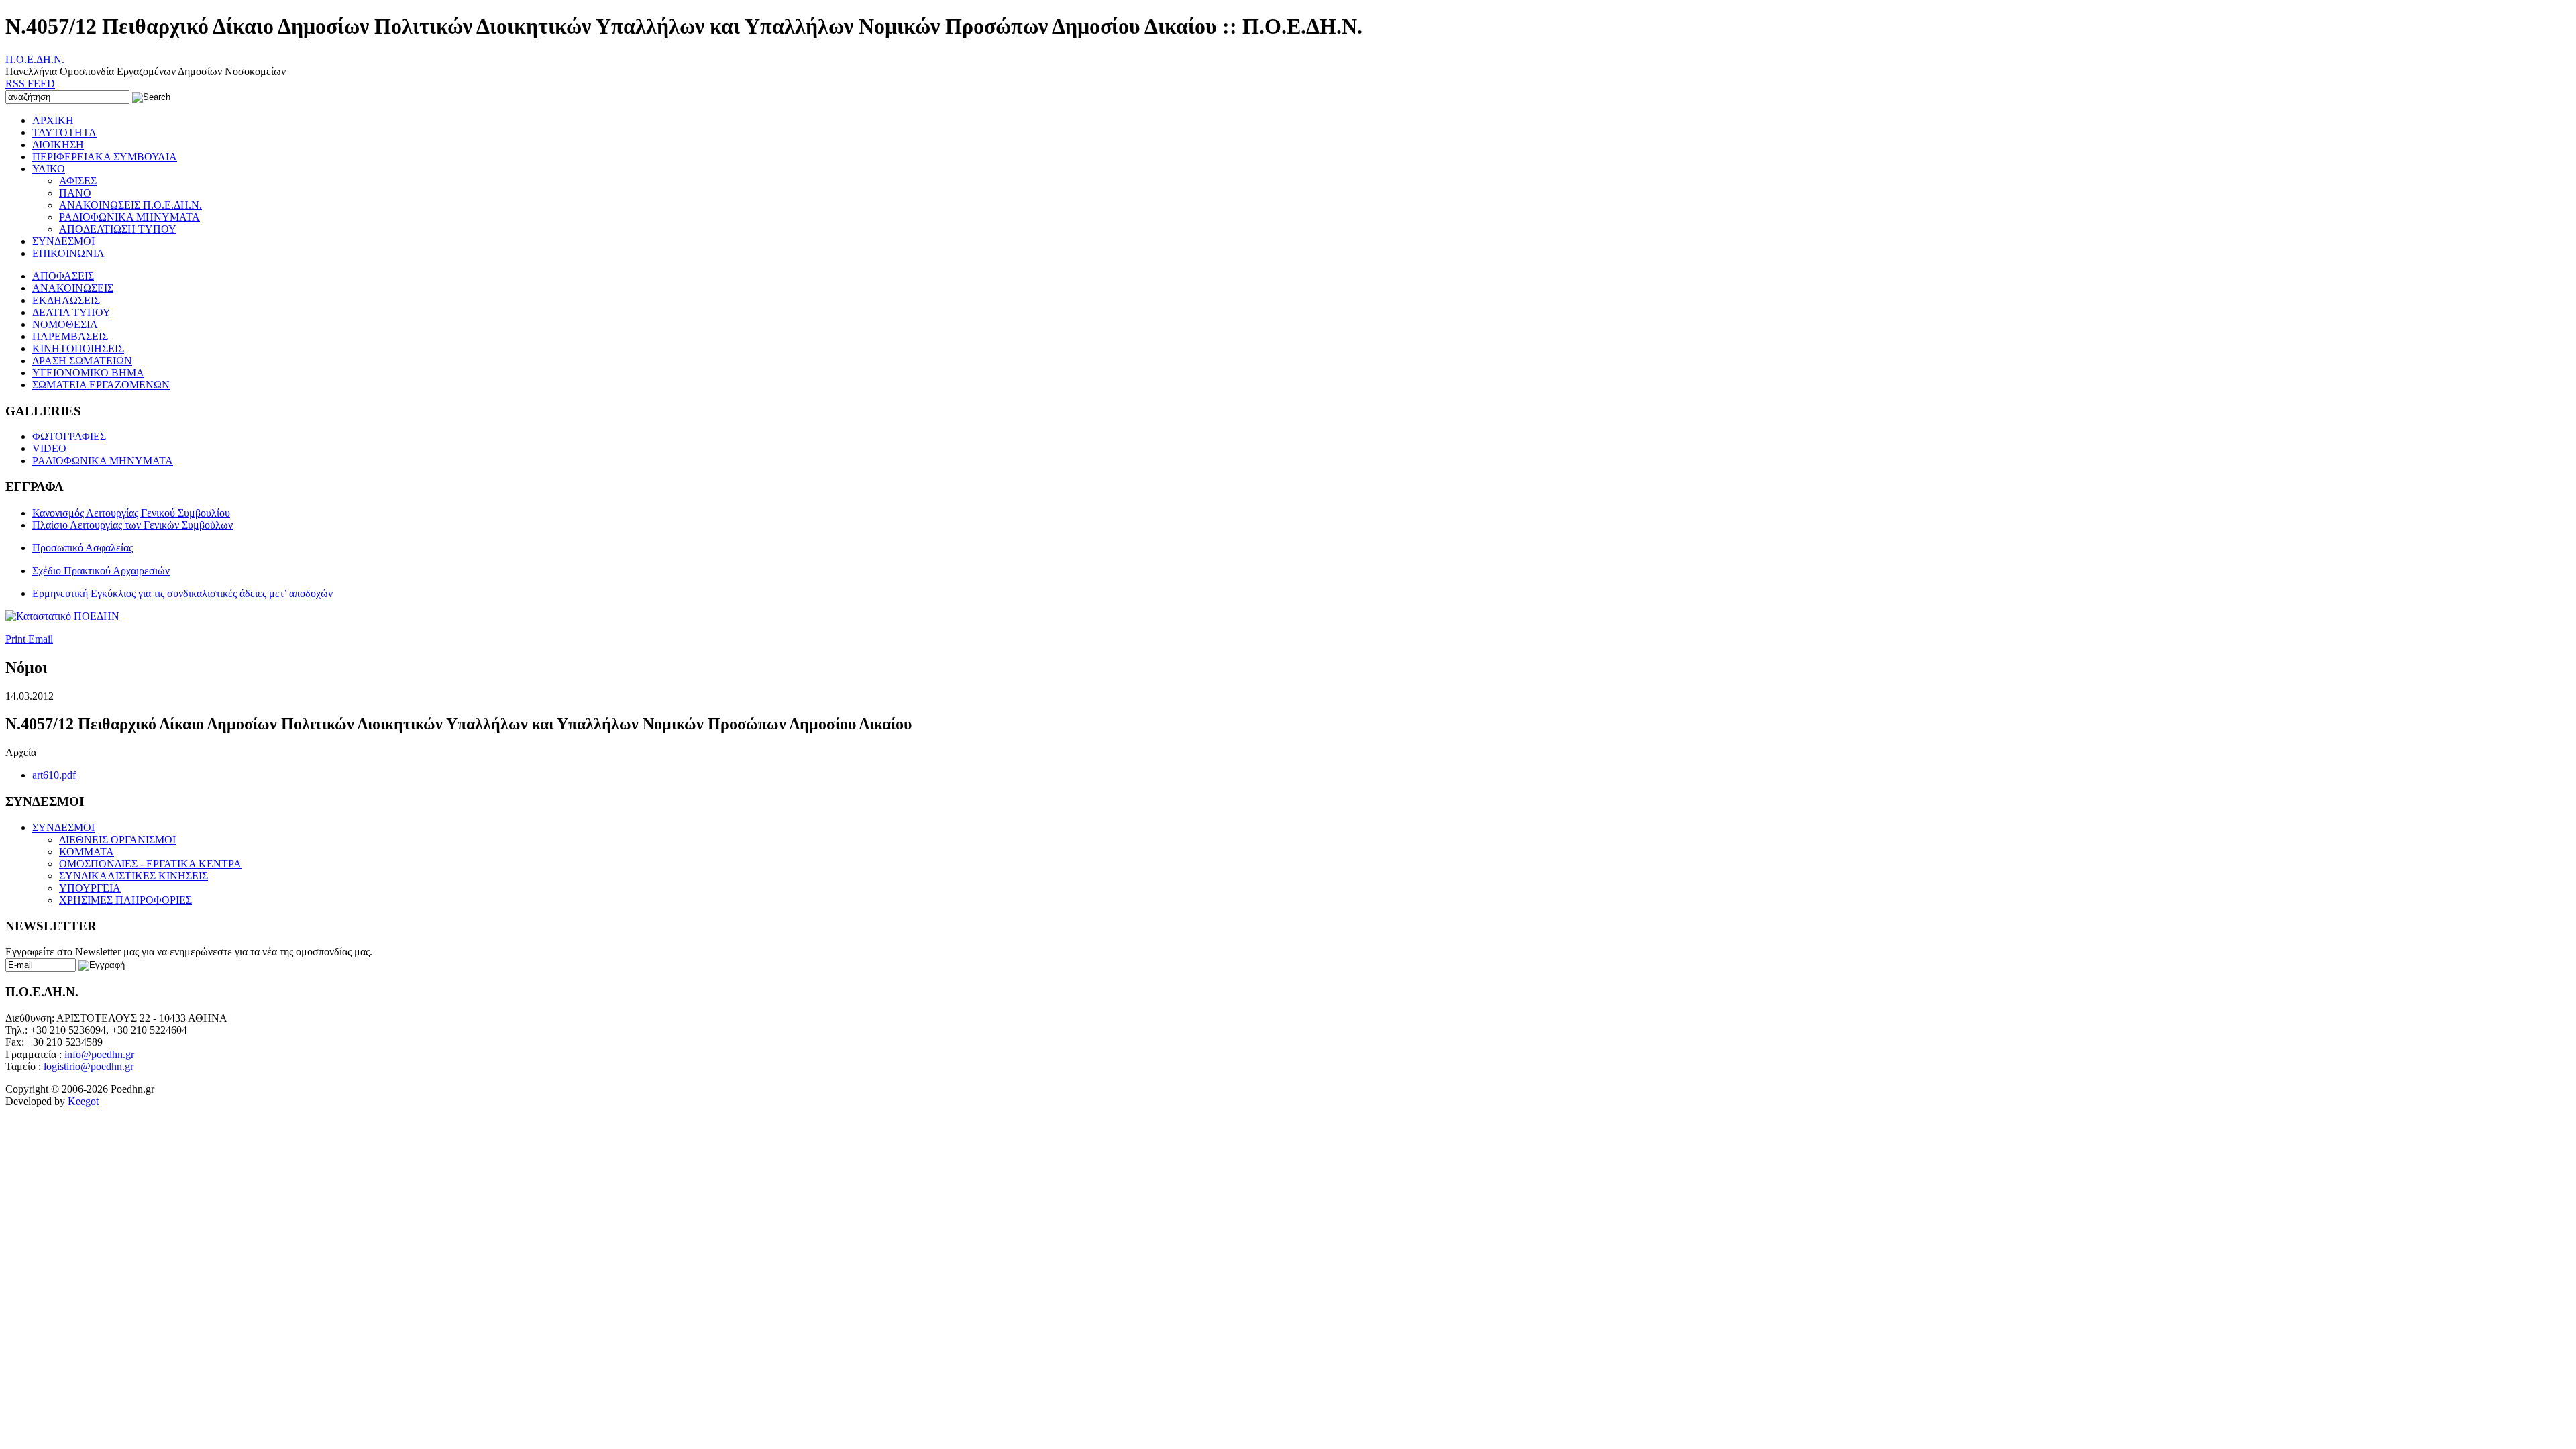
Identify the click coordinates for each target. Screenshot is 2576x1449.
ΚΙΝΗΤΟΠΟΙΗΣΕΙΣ (78, 348)
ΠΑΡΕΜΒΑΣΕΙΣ (70, 336)
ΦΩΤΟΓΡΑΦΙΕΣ (69, 436)
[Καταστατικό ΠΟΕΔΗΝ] (62, 616)
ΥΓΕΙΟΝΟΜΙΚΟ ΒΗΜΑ (88, 373)
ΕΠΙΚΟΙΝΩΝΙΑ (68, 253)
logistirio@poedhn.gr (89, 1066)
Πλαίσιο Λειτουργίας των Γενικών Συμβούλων (132, 525)
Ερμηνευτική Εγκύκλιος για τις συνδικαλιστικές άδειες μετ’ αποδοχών (182, 593)
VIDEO (49, 448)
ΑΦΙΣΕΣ (78, 181)
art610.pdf (54, 775)
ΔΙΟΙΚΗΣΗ (58, 145)
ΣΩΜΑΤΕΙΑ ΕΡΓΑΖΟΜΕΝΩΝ (101, 385)
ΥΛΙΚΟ (49, 169)
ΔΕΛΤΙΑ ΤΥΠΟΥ (71, 312)
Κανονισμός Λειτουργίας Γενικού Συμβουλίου (131, 513)
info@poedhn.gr (99, 1054)
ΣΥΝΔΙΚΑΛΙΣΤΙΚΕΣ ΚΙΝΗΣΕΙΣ (133, 876)
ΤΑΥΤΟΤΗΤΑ (64, 132)
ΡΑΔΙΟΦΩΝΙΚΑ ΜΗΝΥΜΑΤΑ (129, 217)
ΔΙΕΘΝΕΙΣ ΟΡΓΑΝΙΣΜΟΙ (117, 840)
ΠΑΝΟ (75, 193)
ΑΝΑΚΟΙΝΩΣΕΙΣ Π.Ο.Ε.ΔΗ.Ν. (130, 205)
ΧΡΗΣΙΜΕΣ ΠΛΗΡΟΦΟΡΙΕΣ (125, 900)
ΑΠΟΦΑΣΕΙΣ (63, 276)
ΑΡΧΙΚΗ (53, 120)
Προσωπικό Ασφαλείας (83, 548)
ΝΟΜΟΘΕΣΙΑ (65, 324)
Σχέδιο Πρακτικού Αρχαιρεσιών (101, 571)
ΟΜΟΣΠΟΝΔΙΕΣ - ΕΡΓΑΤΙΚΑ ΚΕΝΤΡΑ (150, 864)
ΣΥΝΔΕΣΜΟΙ (63, 241)
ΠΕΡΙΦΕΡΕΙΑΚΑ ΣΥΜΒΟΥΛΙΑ (105, 157)
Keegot (83, 1101)
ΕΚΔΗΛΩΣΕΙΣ (66, 300)
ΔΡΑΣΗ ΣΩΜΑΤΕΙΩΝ (82, 361)
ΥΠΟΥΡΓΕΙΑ (90, 888)
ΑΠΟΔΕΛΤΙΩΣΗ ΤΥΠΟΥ (118, 229)
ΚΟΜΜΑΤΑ (87, 852)
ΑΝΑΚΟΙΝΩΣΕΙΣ (73, 288)
